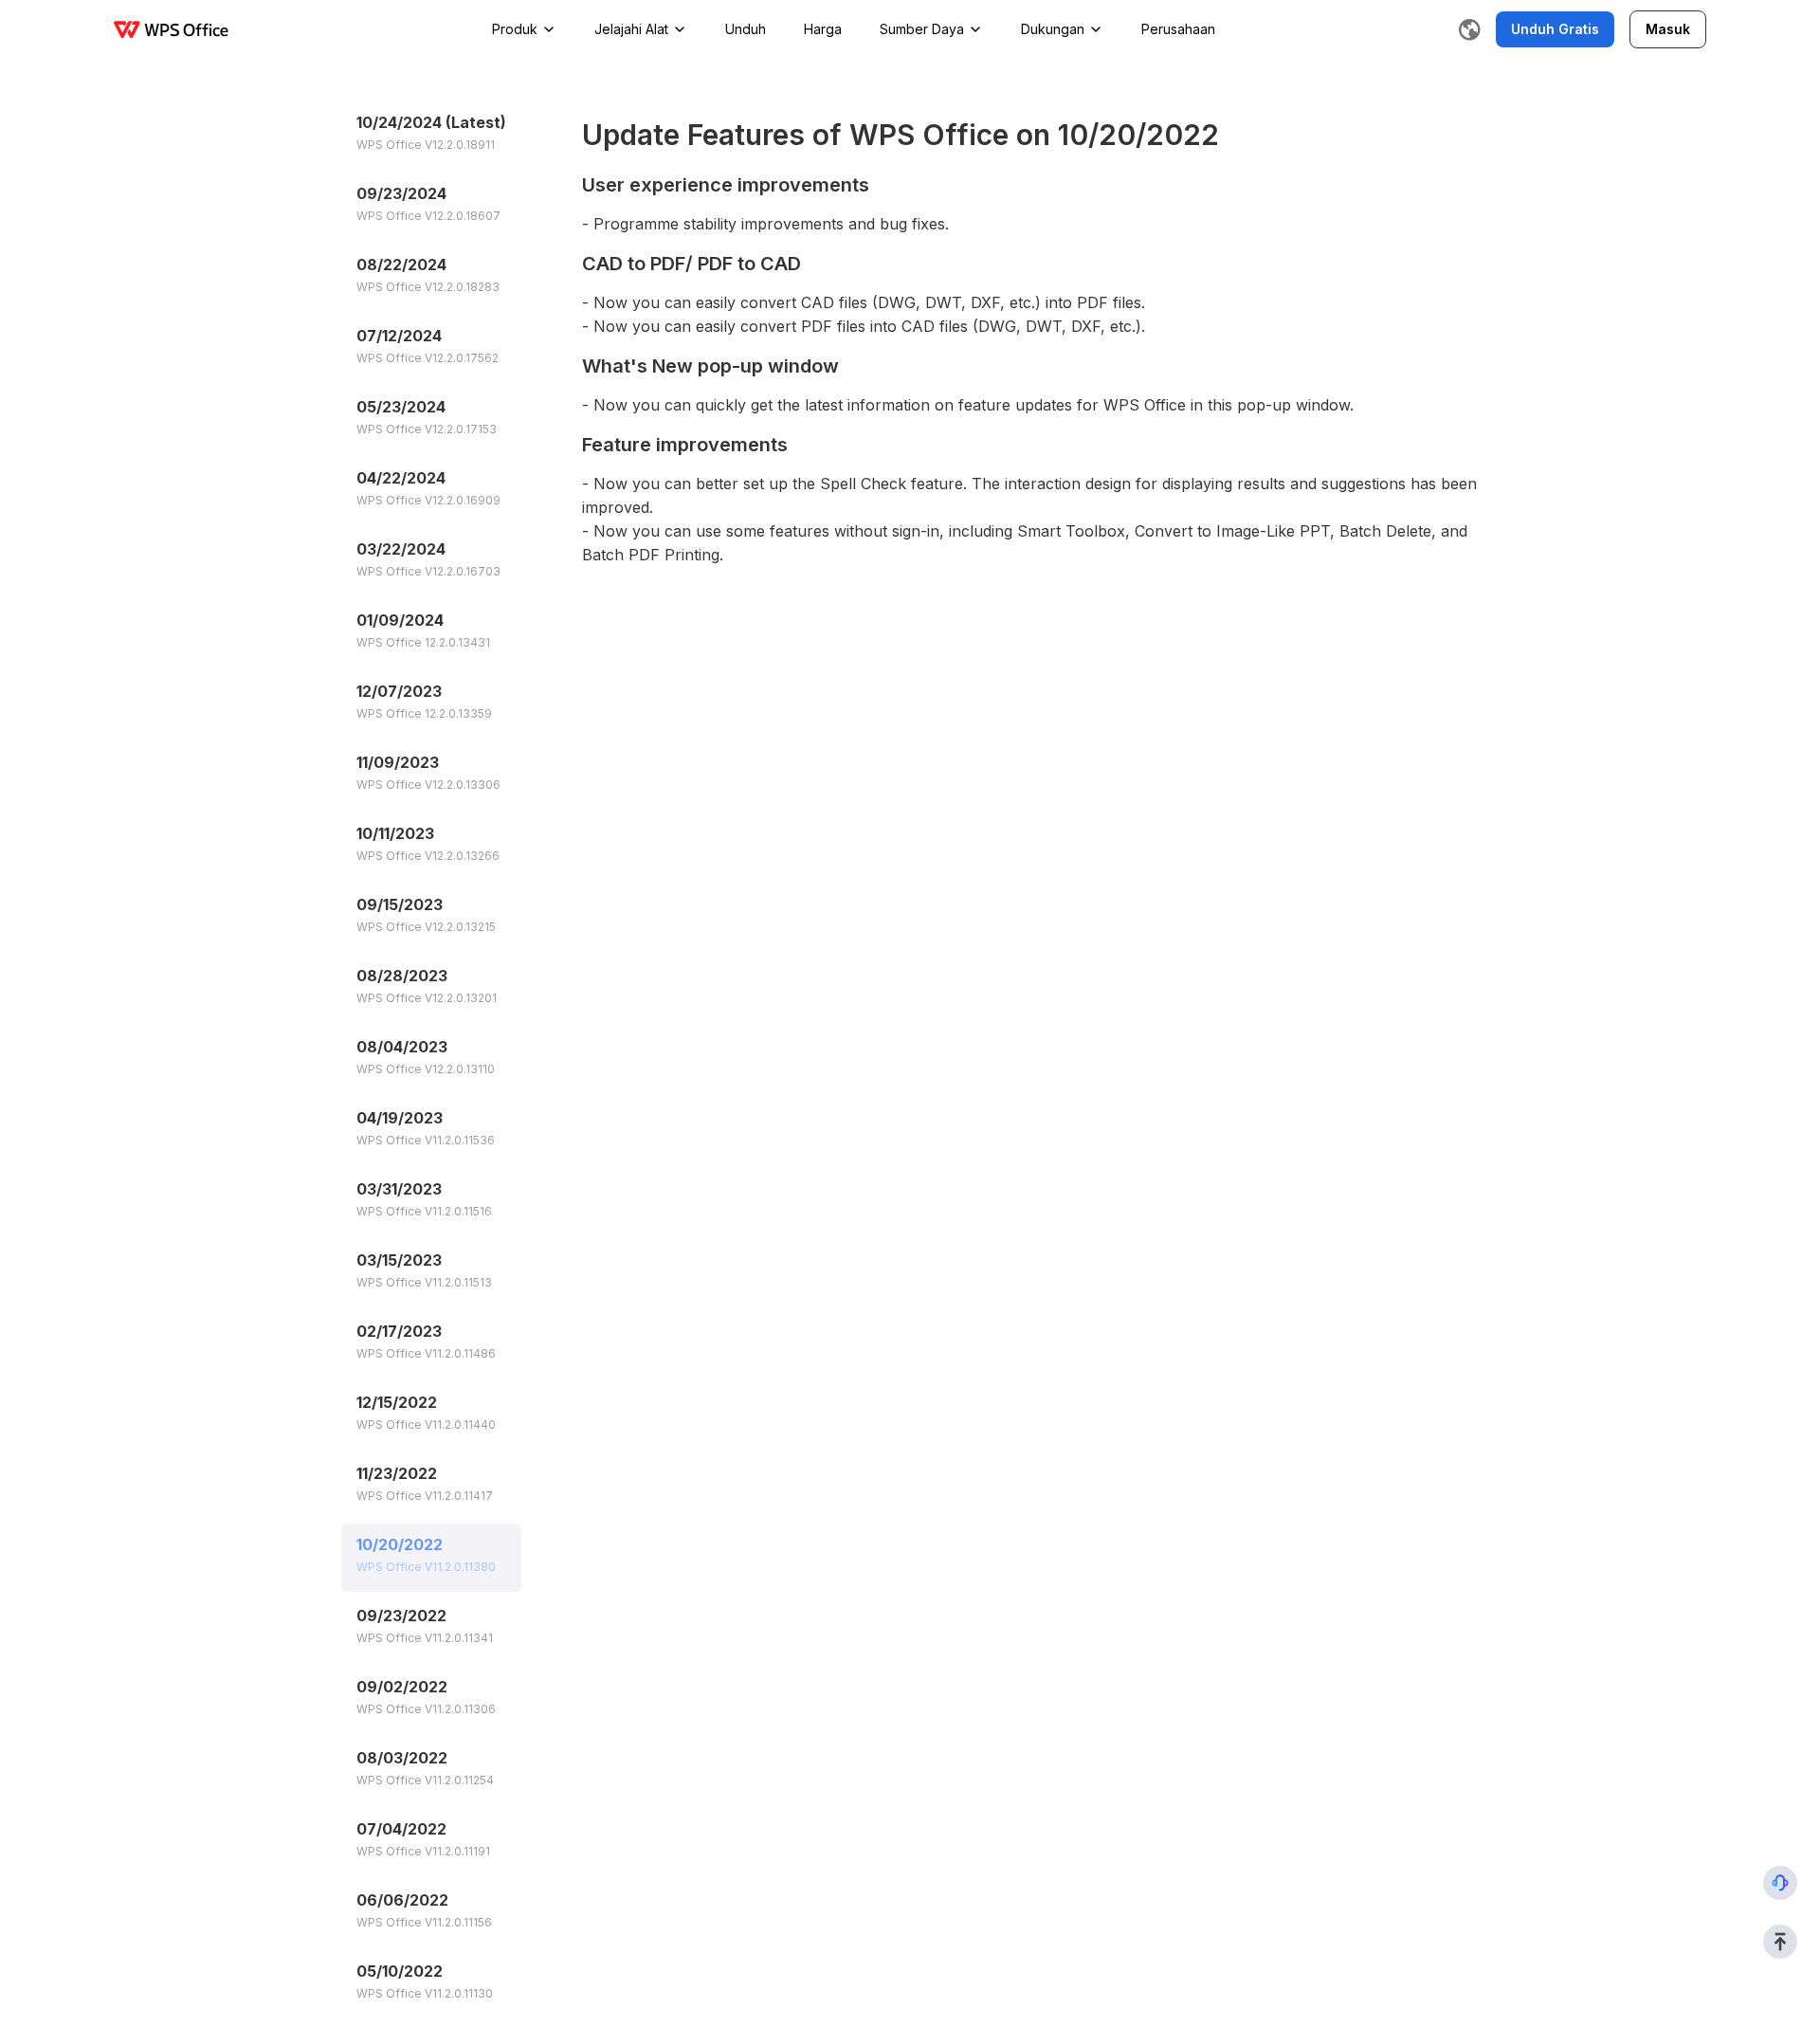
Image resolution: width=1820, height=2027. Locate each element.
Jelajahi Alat (631, 29)
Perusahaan (1178, 29)
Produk (515, 29)
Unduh (746, 29)
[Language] (1469, 29)
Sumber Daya (922, 29)
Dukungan (1053, 29)
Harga (823, 29)
